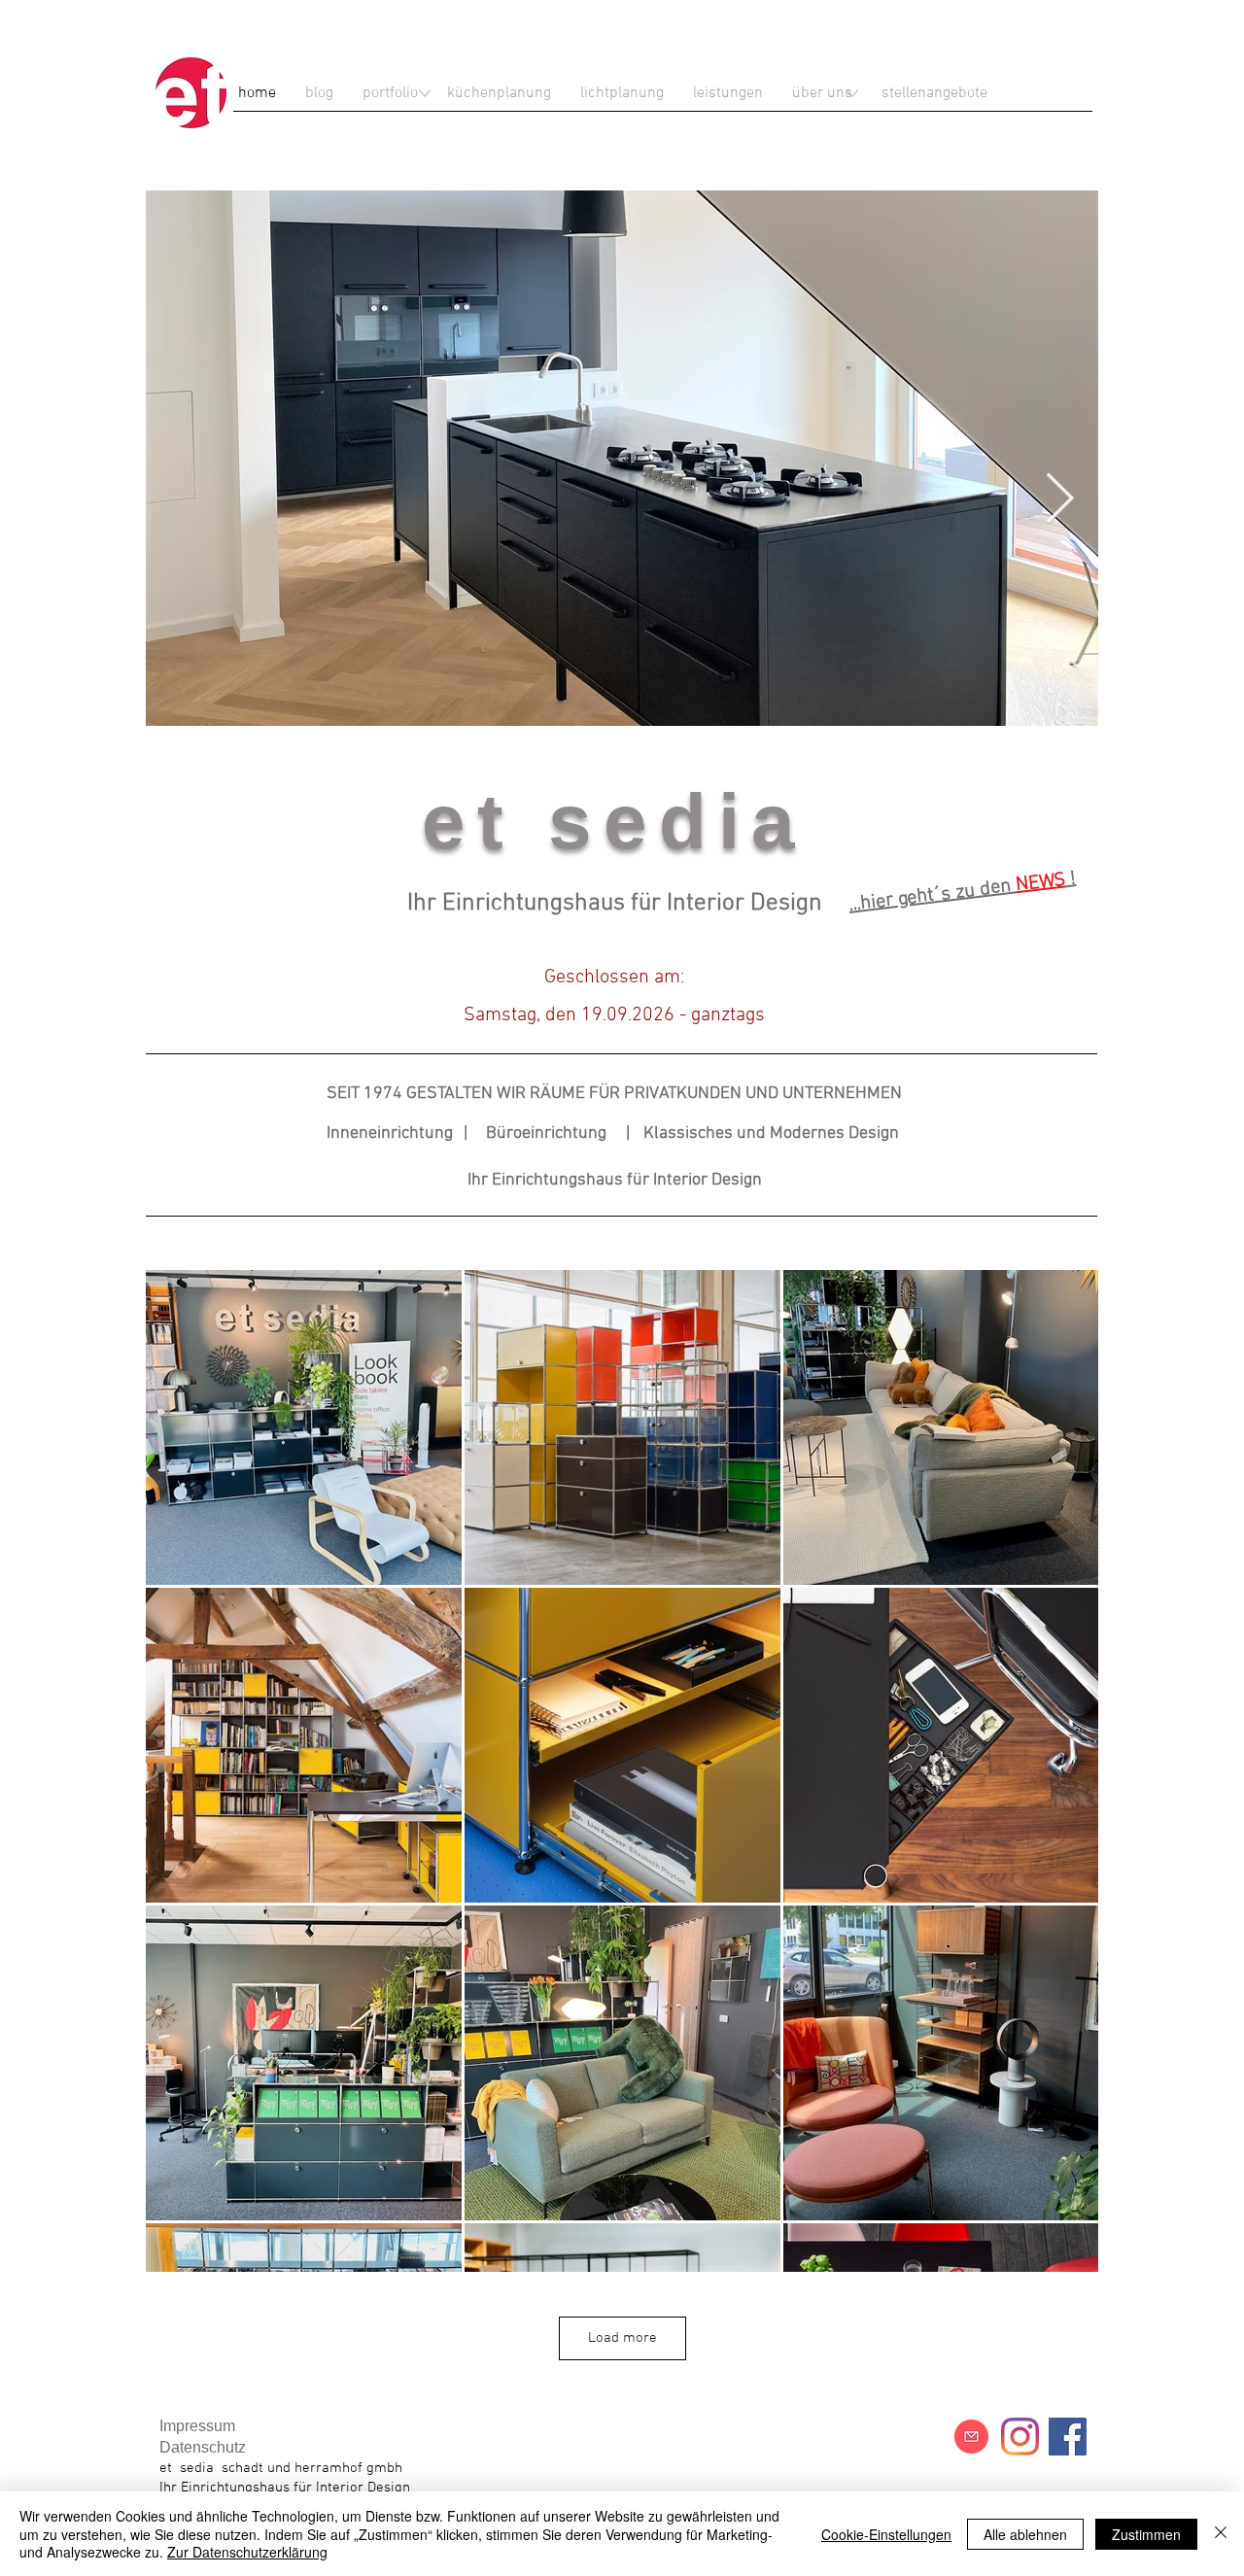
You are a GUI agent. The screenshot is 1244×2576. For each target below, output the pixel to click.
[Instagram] (1020, 2437)
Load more (622, 2338)
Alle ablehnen (1025, 2534)
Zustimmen (1146, 2534)
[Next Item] (1060, 500)
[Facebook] (1068, 2437)
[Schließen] (1221, 2534)
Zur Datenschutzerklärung (247, 2552)
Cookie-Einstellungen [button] (886, 2534)
